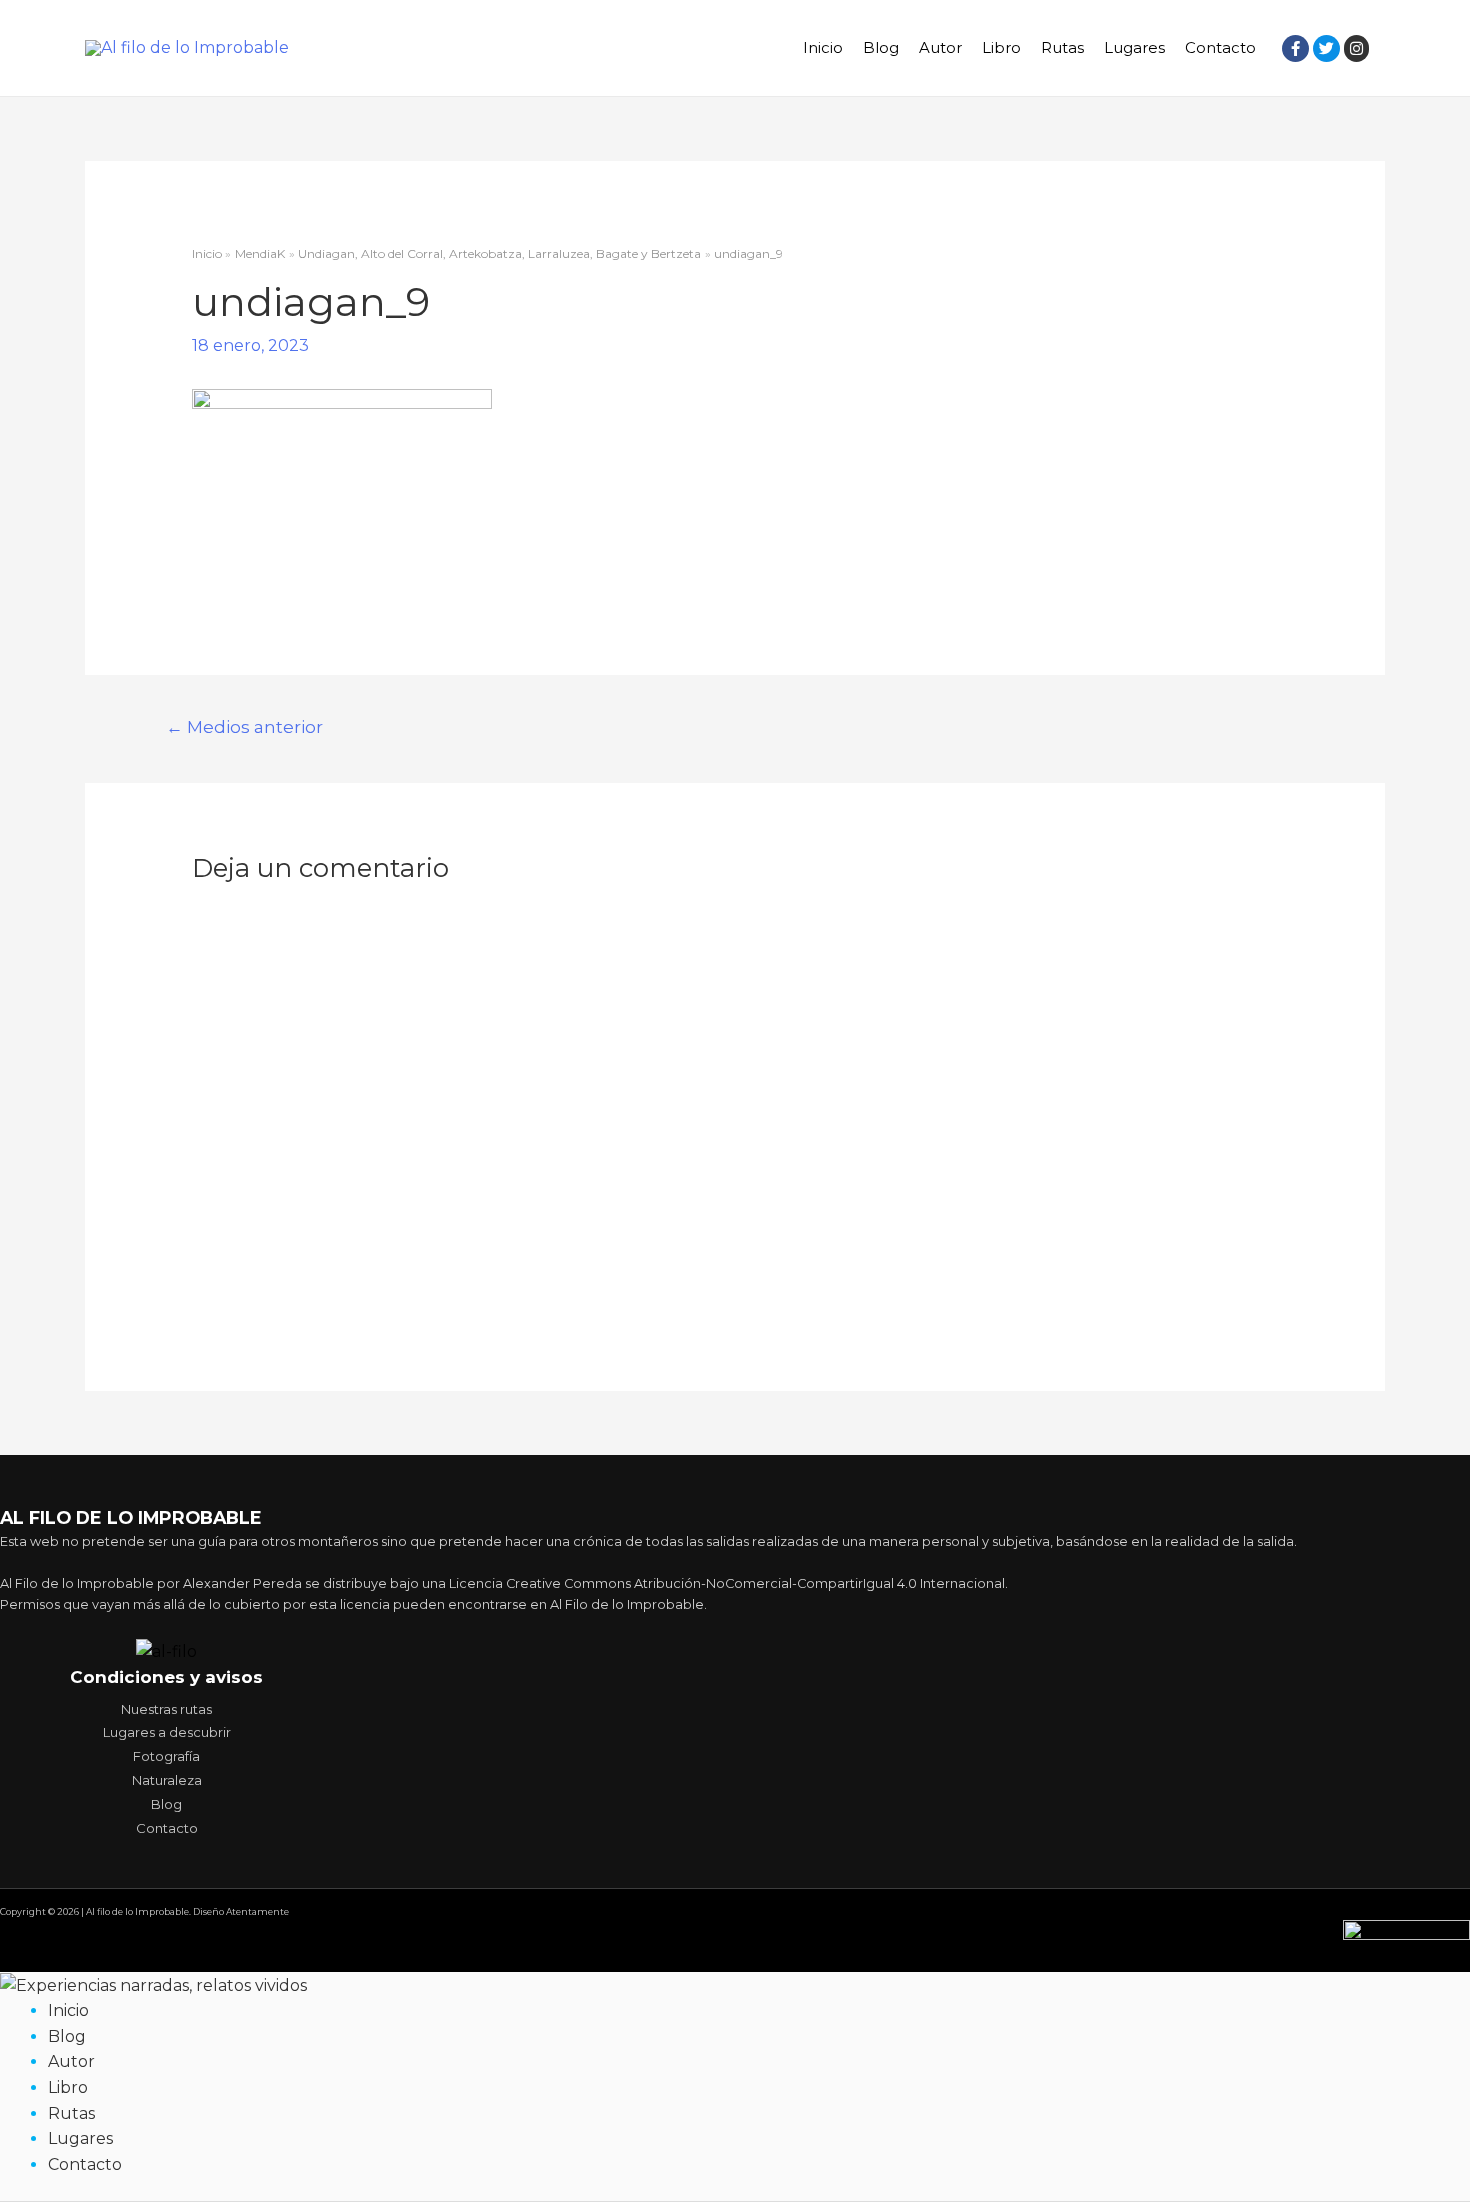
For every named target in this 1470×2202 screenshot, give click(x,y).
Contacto (1220, 47)
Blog (881, 47)
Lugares (1134, 47)
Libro (1001, 47)
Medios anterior (244, 726)
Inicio (823, 47)
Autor (940, 47)
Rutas (1062, 47)
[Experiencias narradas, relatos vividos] (153, 1984)
